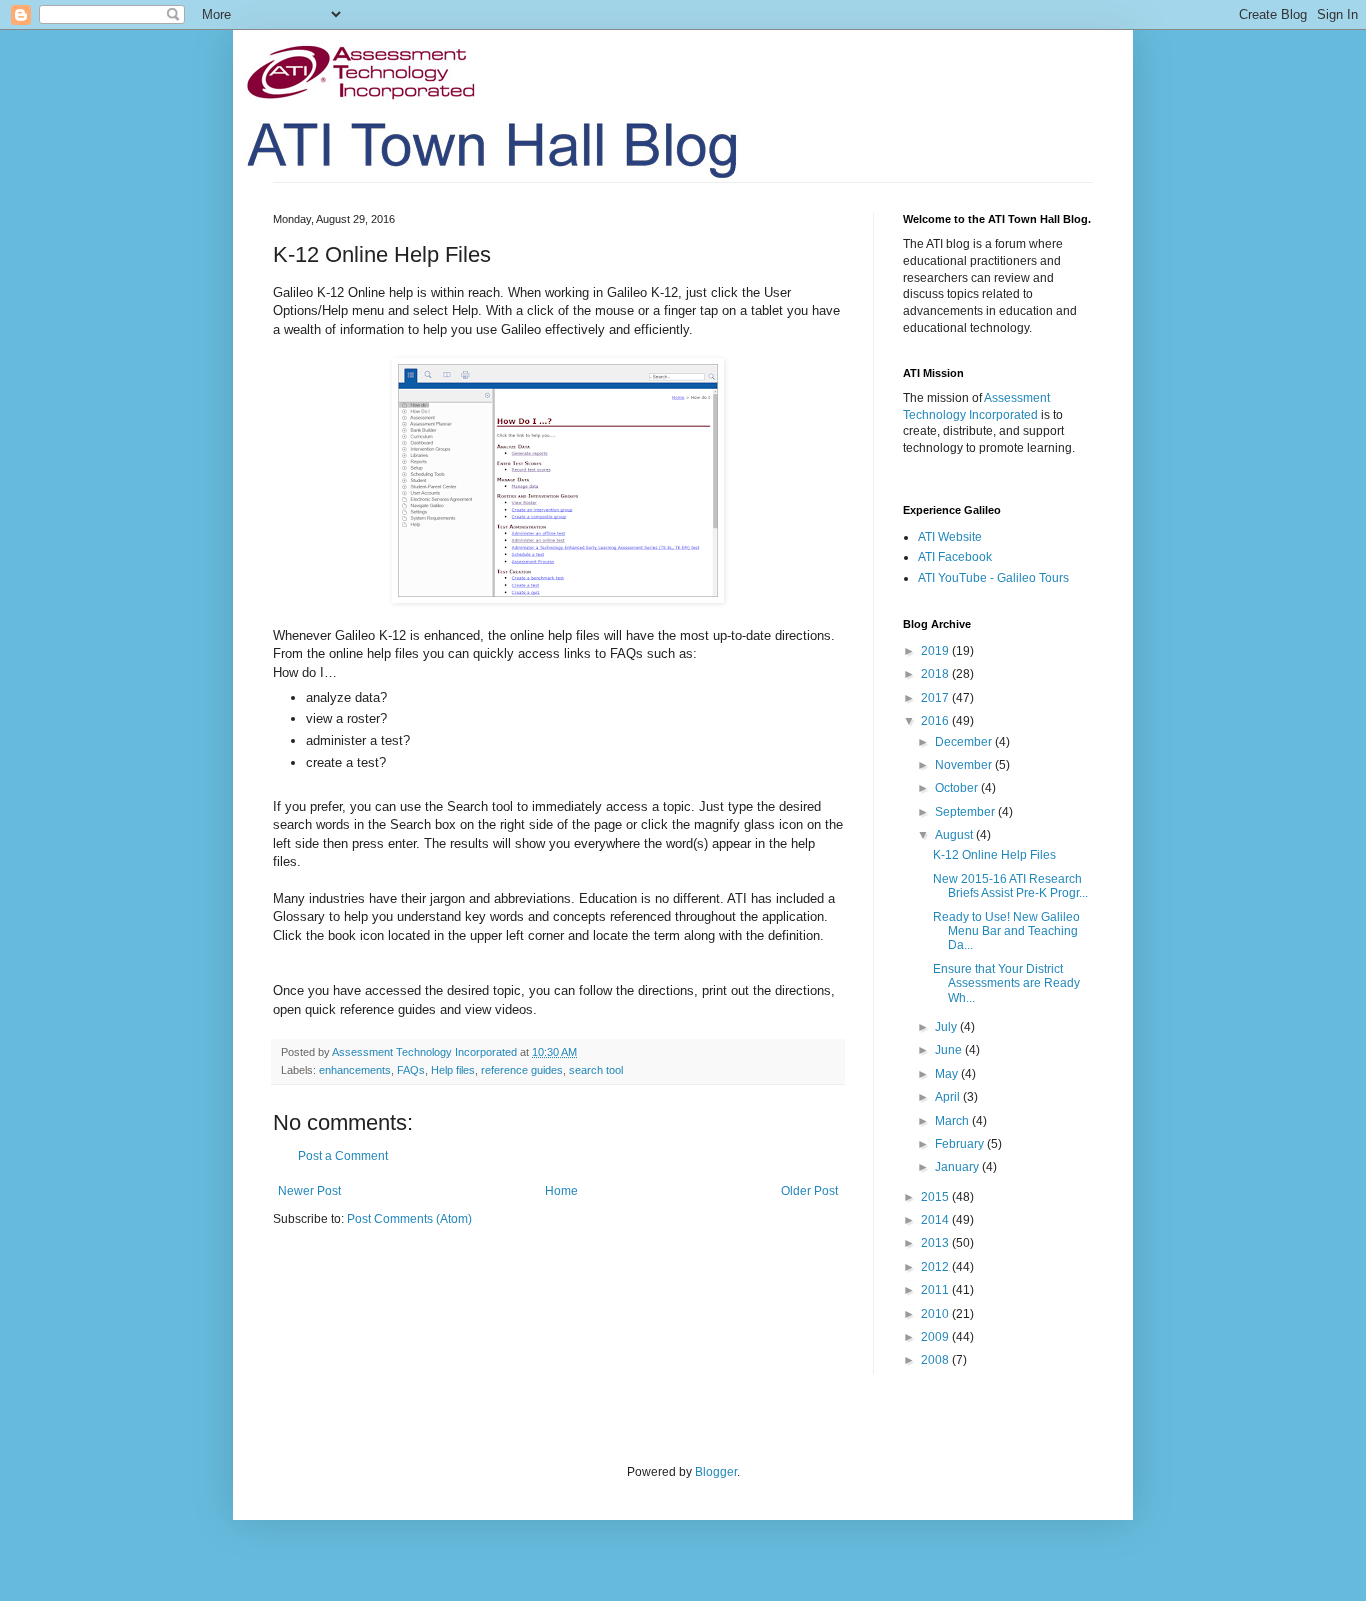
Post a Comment (343, 1156)
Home (561, 1191)
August (955, 835)
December (965, 742)
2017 (936, 698)
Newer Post (309, 1191)
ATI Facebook (955, 557)
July (947, 1027)
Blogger (716, 1472)
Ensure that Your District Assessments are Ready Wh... (1006, 983)
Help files (453, 1070)
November (965, 765)
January (958, 1167)
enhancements (355, 1070)
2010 (936, 1314)
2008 (936, 1360)
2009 (936, 1337)
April (949, 1097)
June (950, 1050)
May (948, 1074)
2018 (936, 674)
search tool (596, 1070)
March (953, 1121)
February (961, 1144)
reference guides (522, 1070)
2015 (936, 1197)
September (966, 812)
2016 (936, 721)
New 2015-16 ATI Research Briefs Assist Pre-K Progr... (1010, 886)
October (958, 788)
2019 (936, 651)
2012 (936, 1267)
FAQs (411, 1070)
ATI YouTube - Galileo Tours (993, 578)
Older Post (809, 1191)
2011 (936, 1290)
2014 (936, 1220)
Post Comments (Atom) (409, 1219)
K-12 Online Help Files (994, 855)
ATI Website (950, 537)
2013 (936, 1243)
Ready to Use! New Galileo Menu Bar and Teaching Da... (1006, 931)
